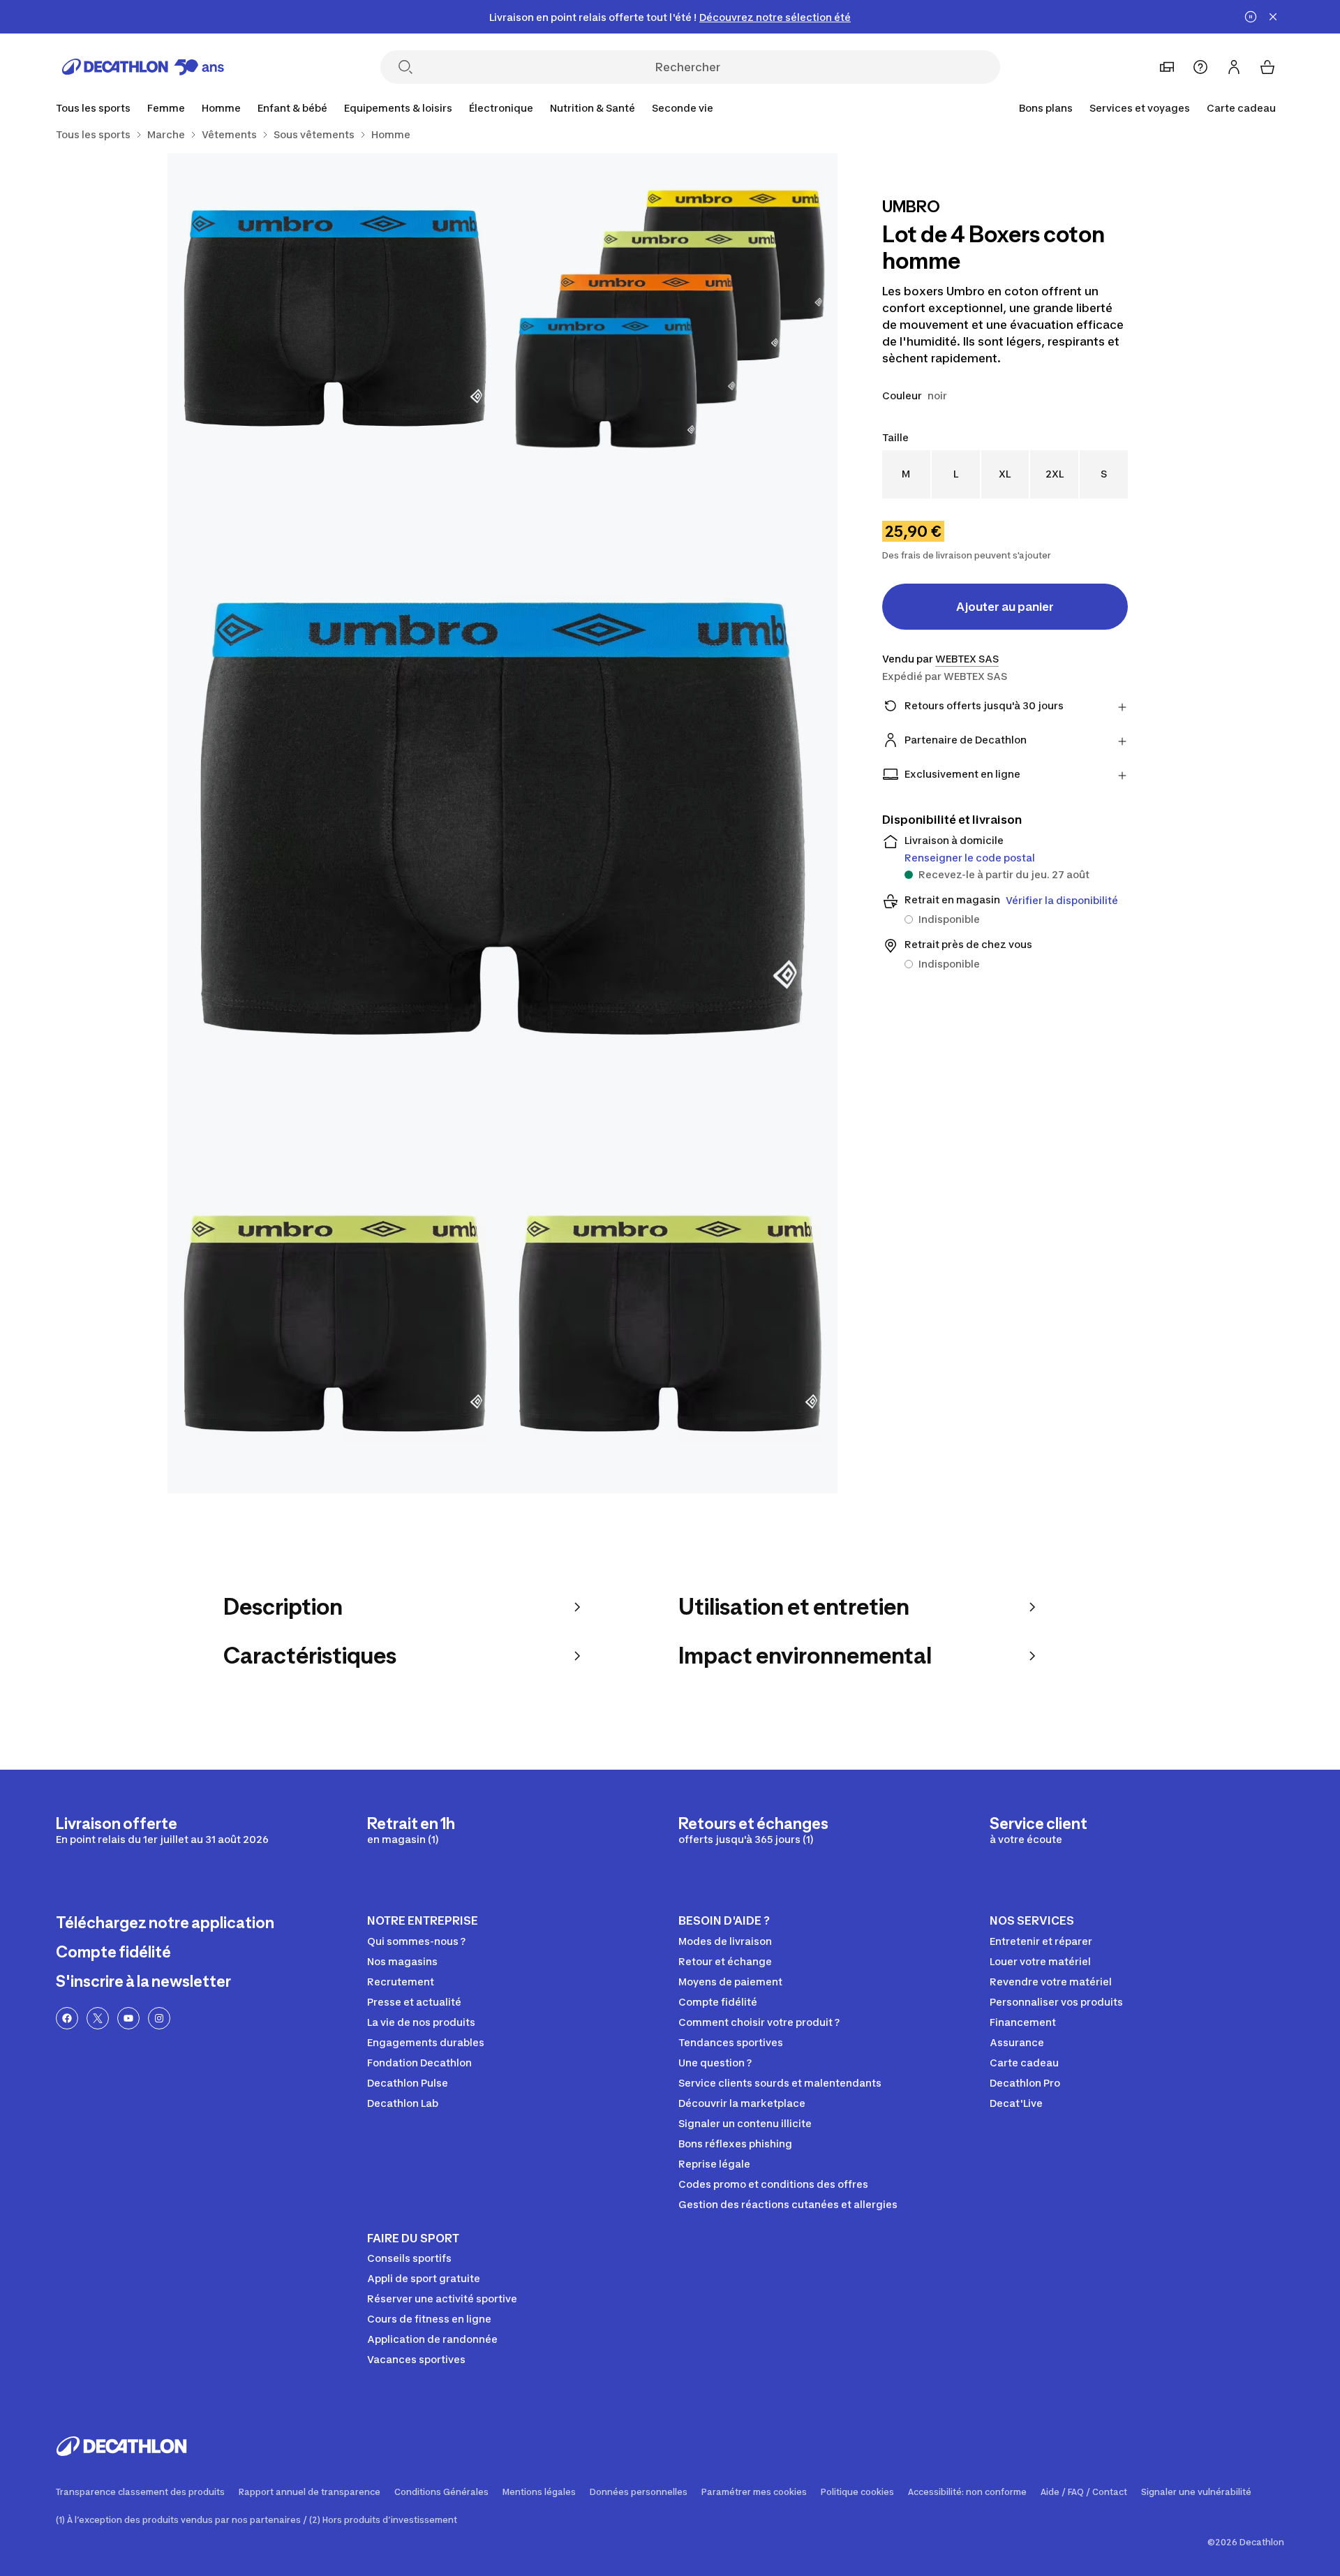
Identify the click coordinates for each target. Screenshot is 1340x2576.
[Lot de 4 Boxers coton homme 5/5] (670, 1326)
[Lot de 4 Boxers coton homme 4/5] (335, 1326)
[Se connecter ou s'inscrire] (1234, 67)
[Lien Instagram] (159, 2018)
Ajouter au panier (1005, 607)
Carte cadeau (1241, 108)
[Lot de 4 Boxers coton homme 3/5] (502, 823)
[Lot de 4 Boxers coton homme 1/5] (670, 320)
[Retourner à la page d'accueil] (143, 67)
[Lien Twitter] (98, 2018)
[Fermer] (1273, 17)
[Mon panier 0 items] (1267, 67)
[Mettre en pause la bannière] (1251, 17)
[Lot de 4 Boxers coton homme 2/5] (335, 320)
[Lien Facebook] (67, 2018)
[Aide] (1200, 67)
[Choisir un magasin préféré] (1167, 67)
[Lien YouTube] (128, 2018)
